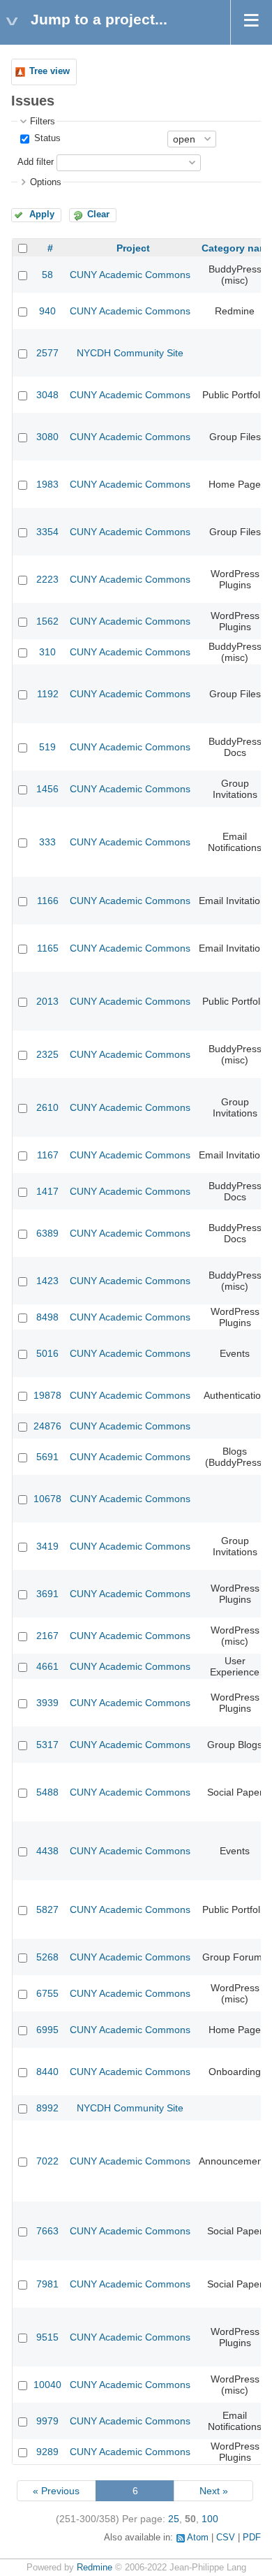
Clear (98, 214)
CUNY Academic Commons (130, 275)
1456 (47, 789)
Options (46, 182)
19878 (47, 1395)
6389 (47, 1233)
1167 (48, 1155)
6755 (47, 1993)
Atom (198, 2538)
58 (47, 275)
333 (47, 842)
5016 (47, 1353)
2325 (47, 1054)
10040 (47, 2385)
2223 (47, 579)
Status (46, 138)
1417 (47, 1191)
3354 (47, 532)
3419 (47, 1546)
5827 (47, 1909)
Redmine (95, 2568)
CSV (226, 2538)
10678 (47, 1499)
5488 (47, 1792)
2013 (47, 1001)
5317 (47, 1745)
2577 (47, 353)
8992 (47, 2108)
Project (133, 248)
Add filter (36, 162)
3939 (47, 1703)
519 (47, 747)
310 (47, 652)
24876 (47, 1426)
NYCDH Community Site (130, 353)
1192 (48, 694)
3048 (47, 395)
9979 (47, 2421)
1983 (47, 484)
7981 (47, 2284)
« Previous (56, 2491)
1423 (47, 1281)
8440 (47, 2072)
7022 (47, 2161)
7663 (47, 2231)
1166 (48, 901)
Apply (42, 214)
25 (174, 2519)
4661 (47, 1666)
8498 (47, 1317)
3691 (47, 1594)
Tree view (50, 71)
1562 (47, 621)
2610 (47, 1107)
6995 (47, 2030)
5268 (47, 1957)
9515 (47, 2337)
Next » (214, 2491)
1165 (48, 948)
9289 (47, 2452)
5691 (47, 1457)
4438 (47, 1851)
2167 (47, 1636)
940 (47, 311)
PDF (252, 2538)
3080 (47, 437)
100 (210, 2519)
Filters (43, 122)
